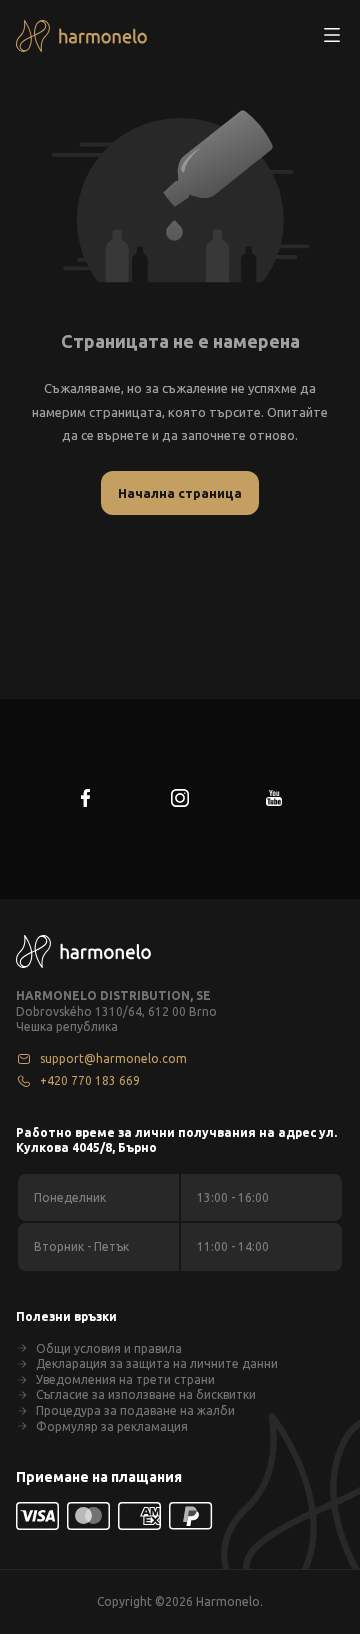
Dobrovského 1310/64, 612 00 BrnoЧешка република (116, 1019)
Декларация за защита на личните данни (157, 1363)
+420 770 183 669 (90, 1080)
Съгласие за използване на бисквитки (146, 1394)
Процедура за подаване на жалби (135, 1410)
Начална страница (180, 493)
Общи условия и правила (109, 1348)
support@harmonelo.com (113, 1058)
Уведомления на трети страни (125, 1379)
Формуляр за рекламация (112, 1426)
